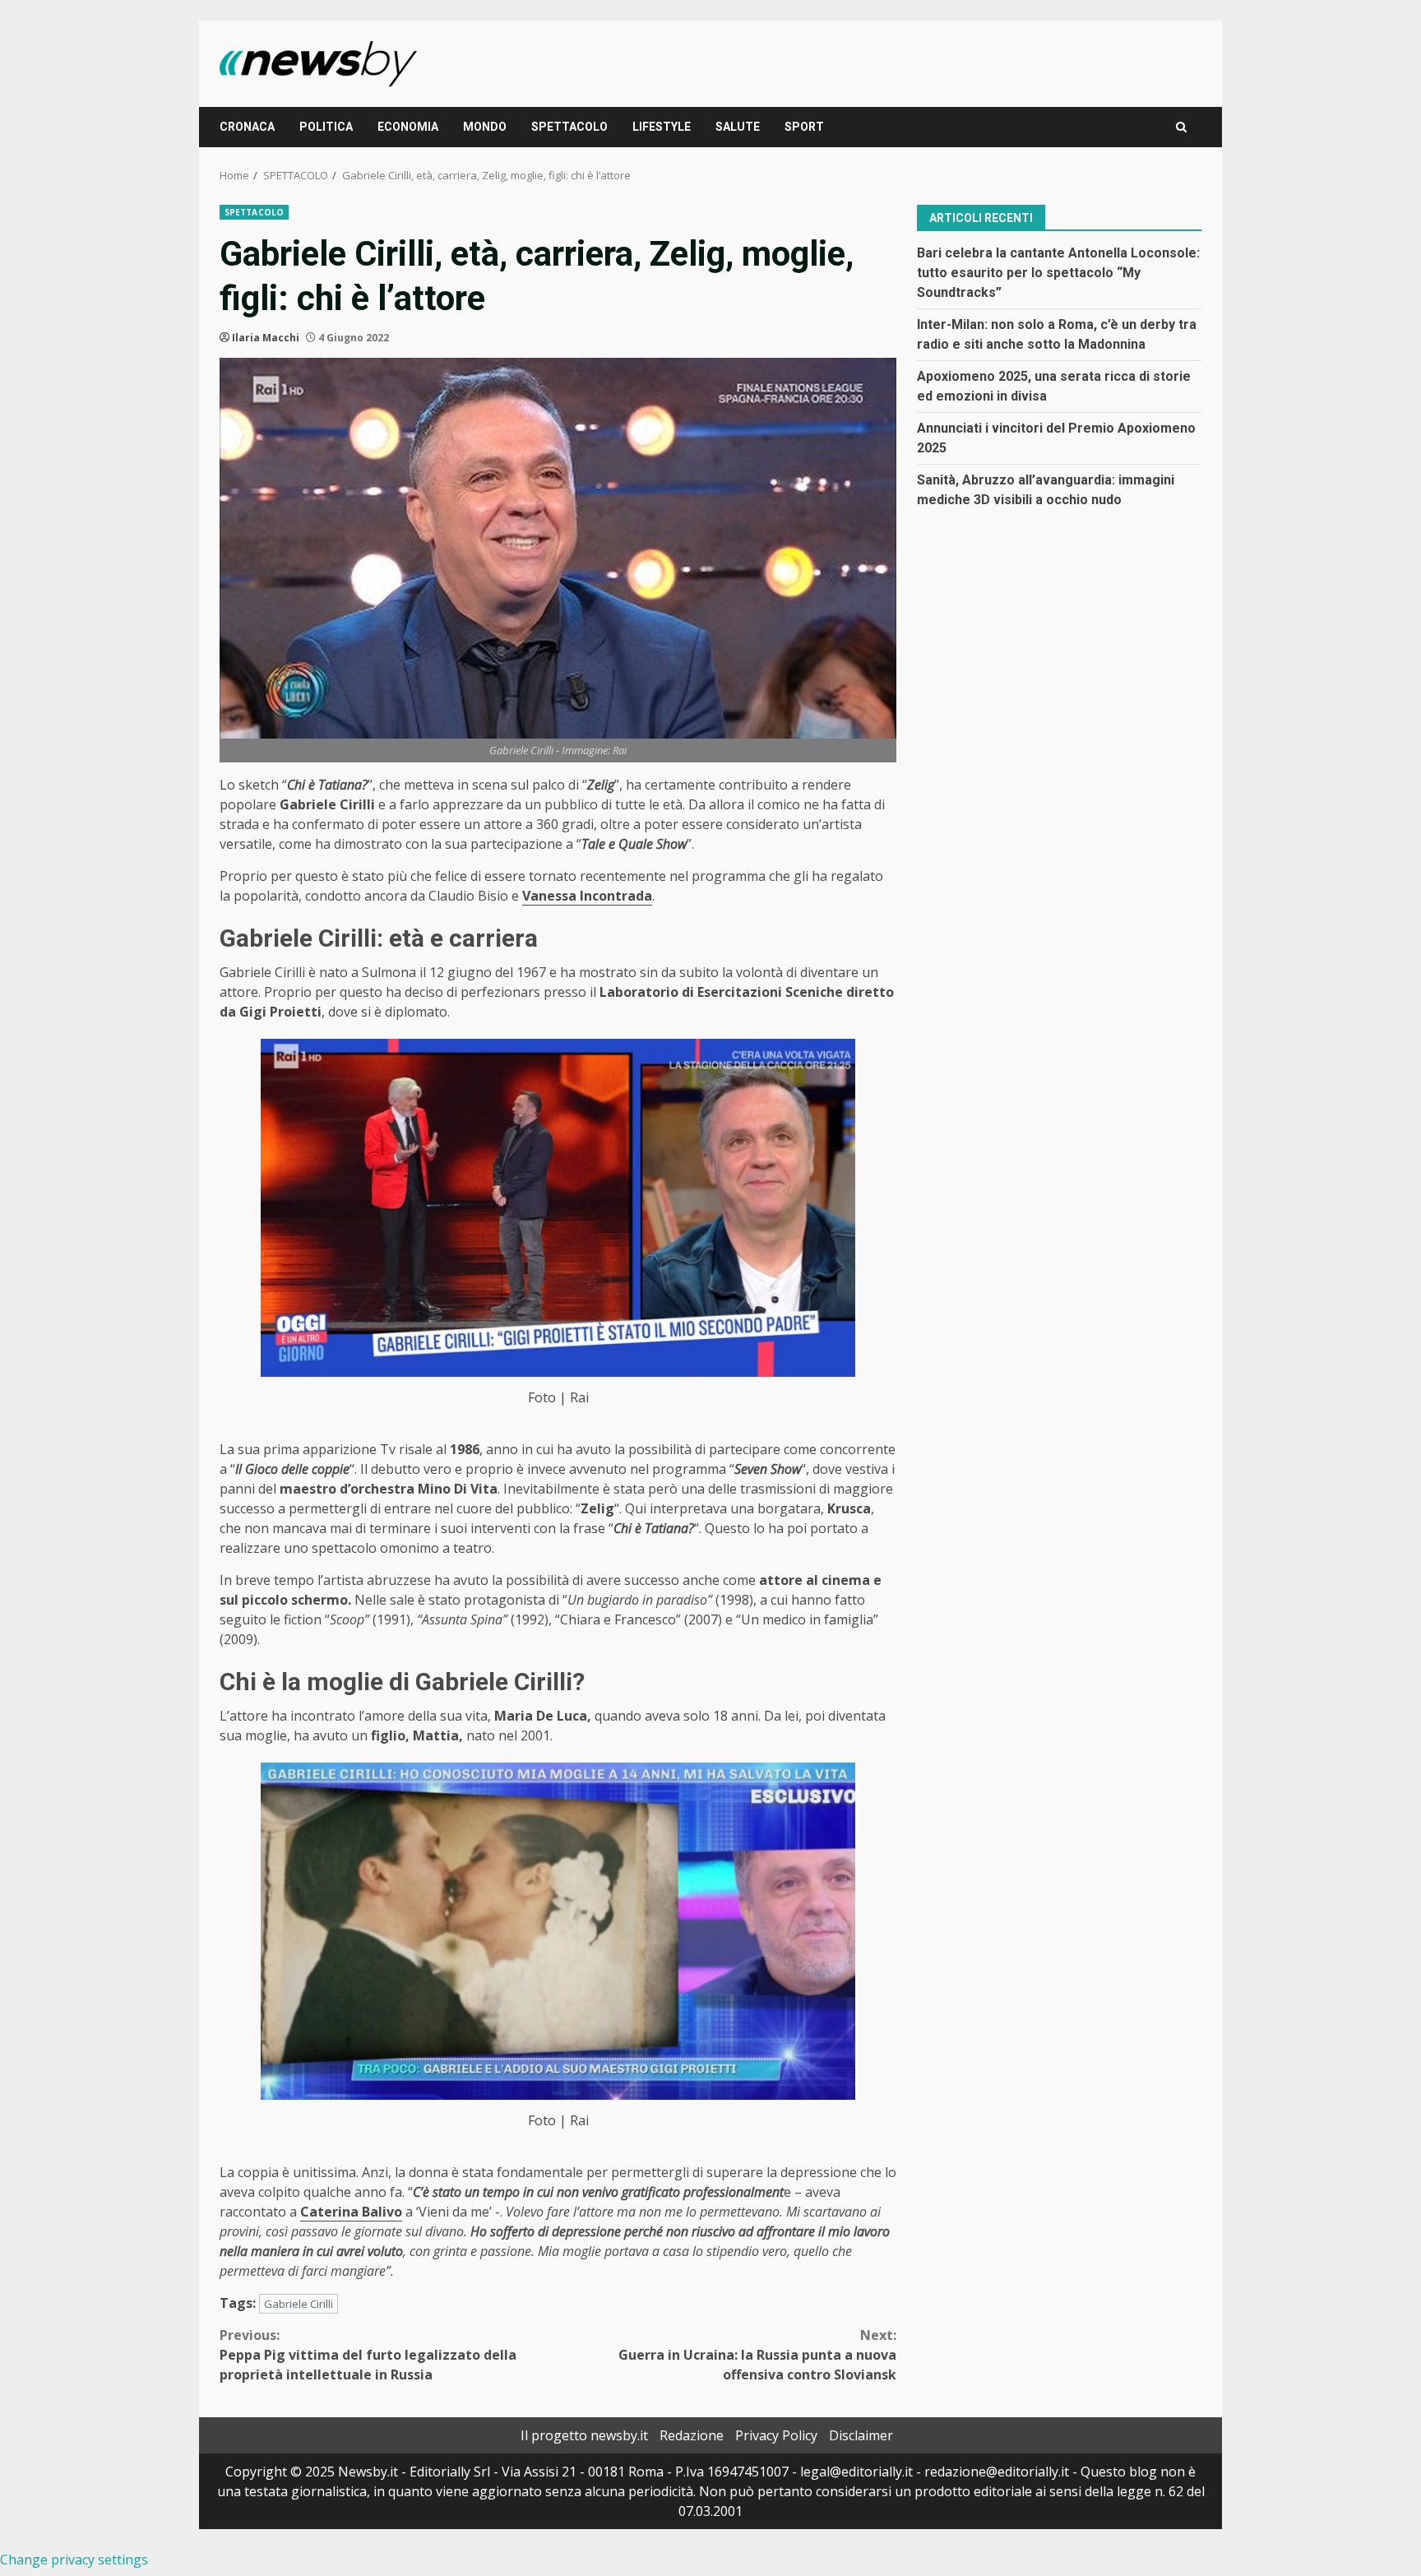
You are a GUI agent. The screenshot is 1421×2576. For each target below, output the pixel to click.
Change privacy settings (74, 2560)
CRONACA (247, 127)
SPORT (804, 127)
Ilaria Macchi (266, 338)
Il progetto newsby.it (584, 2435)
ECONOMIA (408, 127)
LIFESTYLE (662, 127)
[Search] (1181, 127)
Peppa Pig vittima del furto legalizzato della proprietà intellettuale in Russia (368, 2355)
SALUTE (738, 127)
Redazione (692, 2435)
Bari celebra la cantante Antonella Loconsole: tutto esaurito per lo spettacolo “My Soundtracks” (1058, 272)
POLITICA (326, 127)
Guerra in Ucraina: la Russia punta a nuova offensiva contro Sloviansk (757, 2355)
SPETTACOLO (569, 127)
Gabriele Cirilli (299, 2304)
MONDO (485, 127)
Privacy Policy (776, 2435)
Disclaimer (861, 2435)
